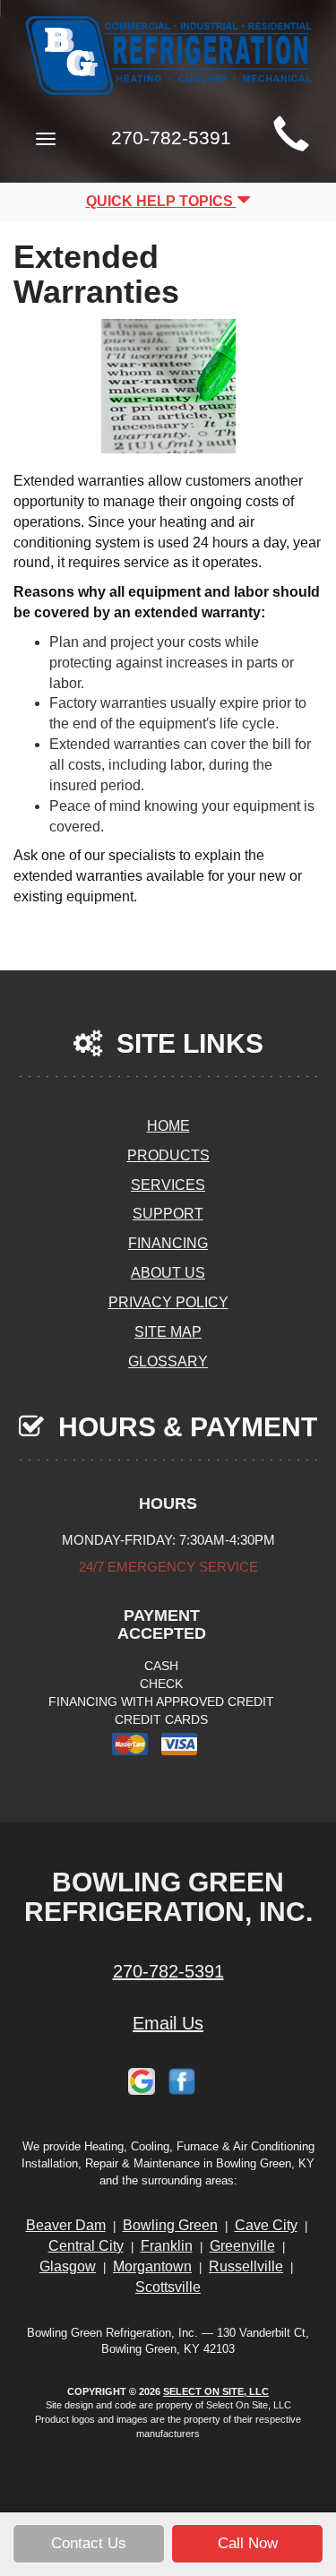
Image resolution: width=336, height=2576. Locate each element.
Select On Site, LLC (216, 2391)
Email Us (168, 2023)
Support (168, 1214)
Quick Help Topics (161, 201)
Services (168, 1185)
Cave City (266, 2225)
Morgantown (152, 2266)
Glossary (168, 1361)
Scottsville (168, 2287)
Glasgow (68, 2266)
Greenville (242, 2246)
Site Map (168, 1332)
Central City (86, 2246)
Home (168, 1126)
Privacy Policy (168, 1302)
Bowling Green (170, 2225)
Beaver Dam (66, 2225)
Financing (168, 1243)
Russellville (246, 2266)
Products (168, 1155)
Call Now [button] (248, 2543)
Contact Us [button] (89, 2543)
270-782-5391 (168, 1971)
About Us (168, 1273)
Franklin (167, 2246)
